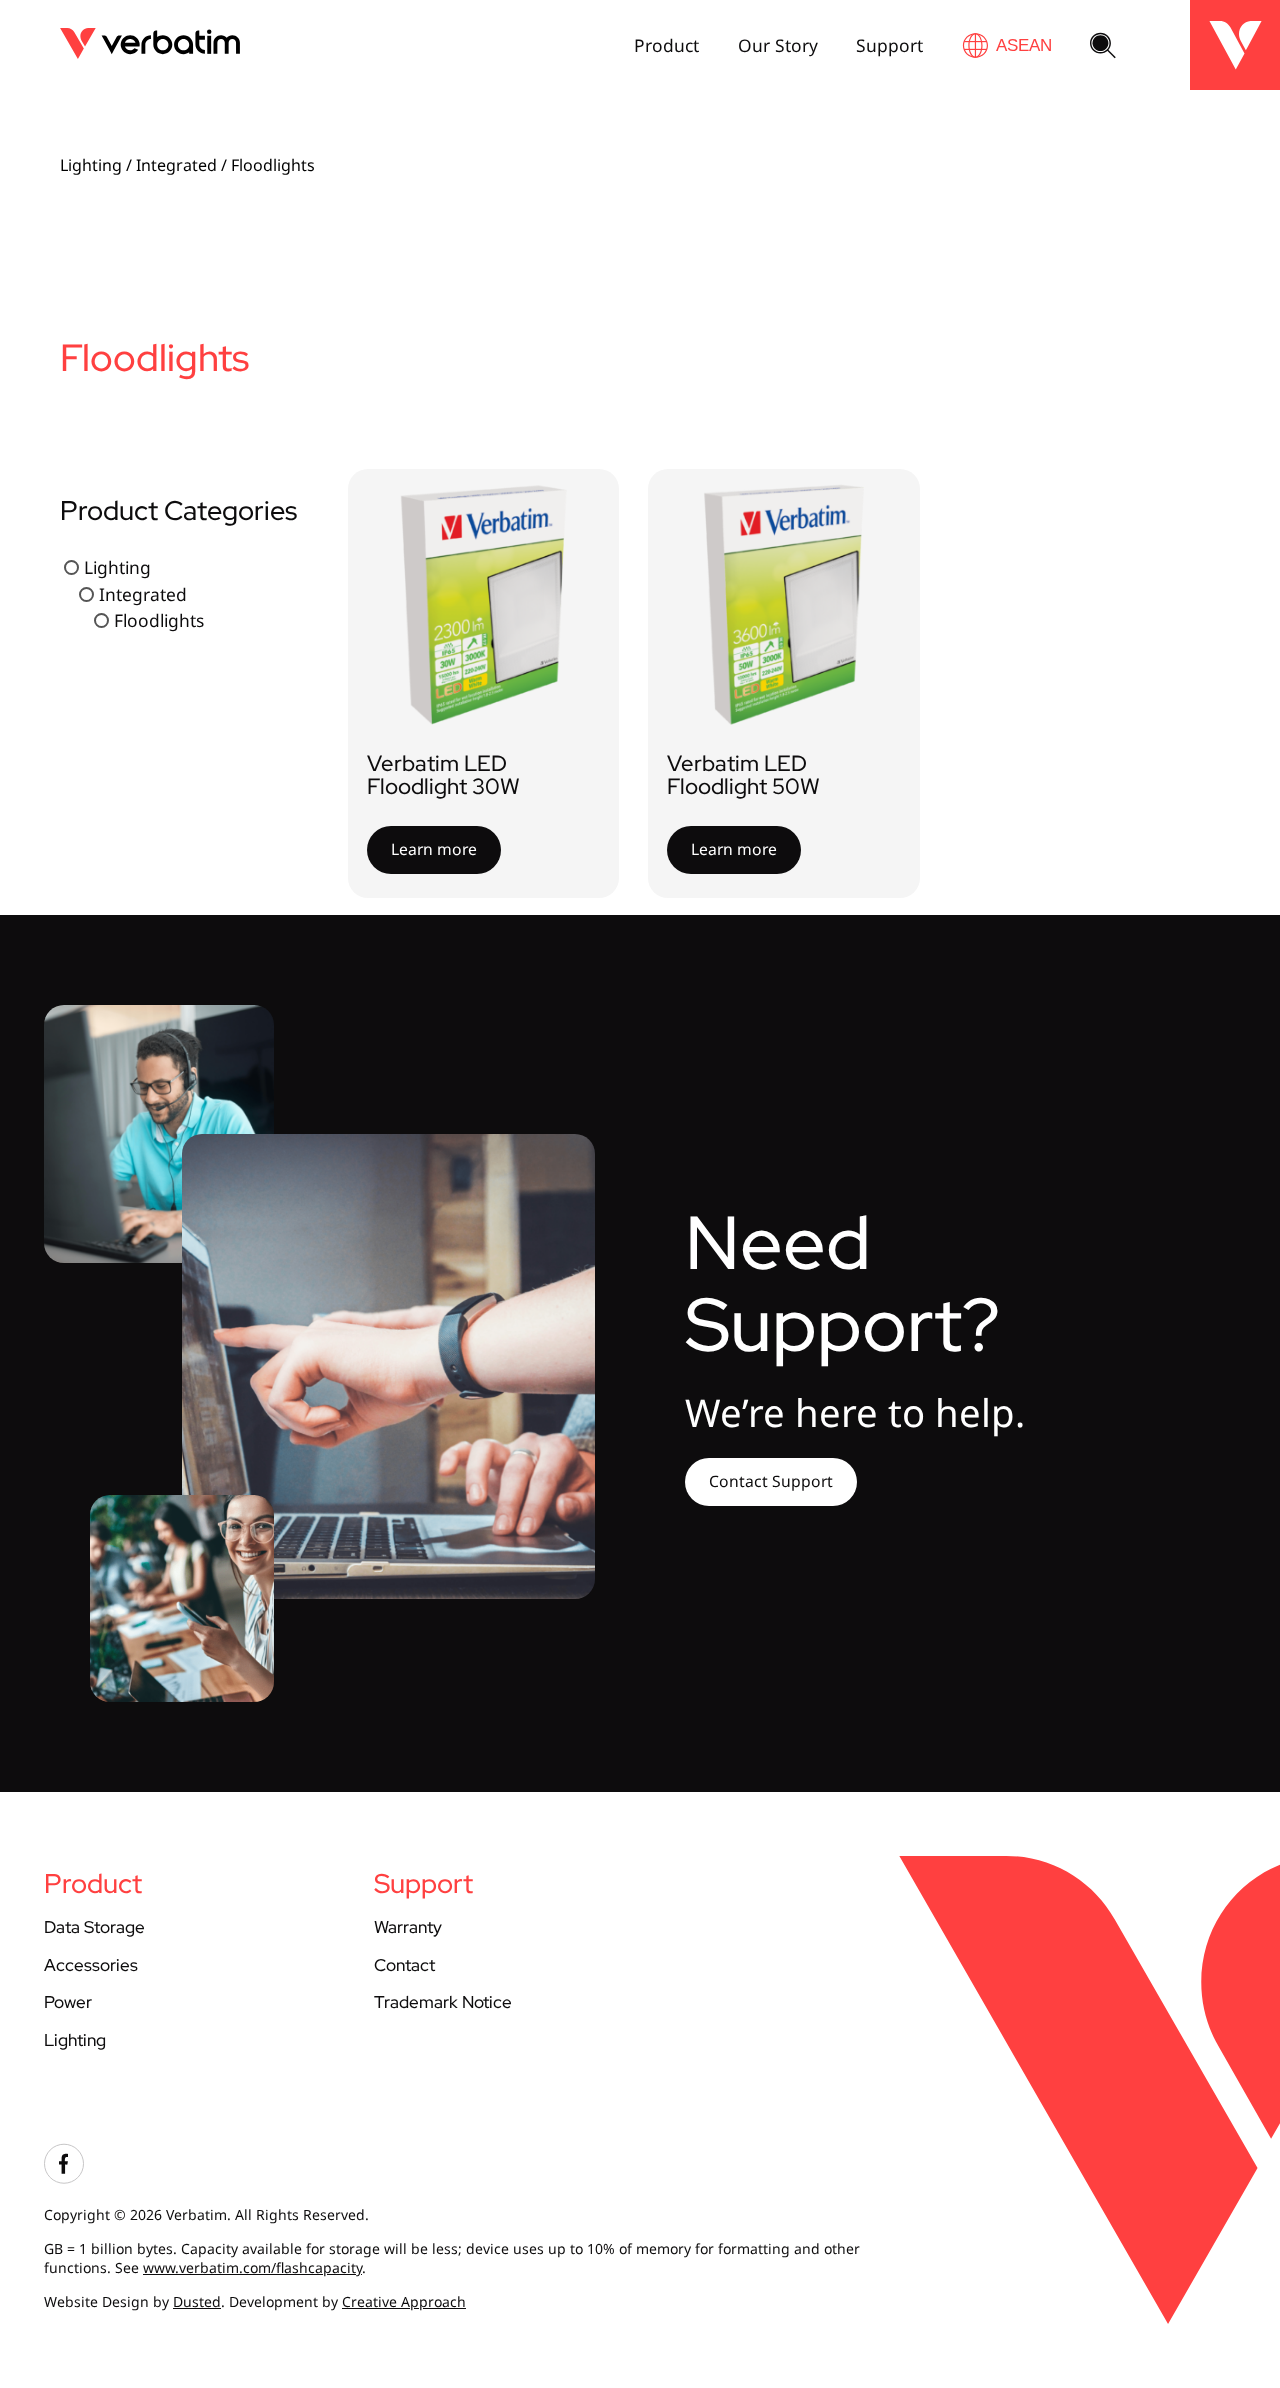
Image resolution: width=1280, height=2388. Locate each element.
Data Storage (94, 1926)
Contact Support (771, 1481)
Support (889, 45)
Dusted (197, 2301)
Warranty (408, 1926)
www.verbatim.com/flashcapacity (252, 2267)
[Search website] (1103, 47)
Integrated (176, 165)
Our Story (778, 45)
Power (68, 2001)
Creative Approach (404, 2301)
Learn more (434, 849)
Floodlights (159, 621)
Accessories (91, 1964)
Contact (404, 1964)
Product (666, 45)
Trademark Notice (443, 2001)
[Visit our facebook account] (64, 2178)
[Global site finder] (1007, 45)
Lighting (91, 165)
